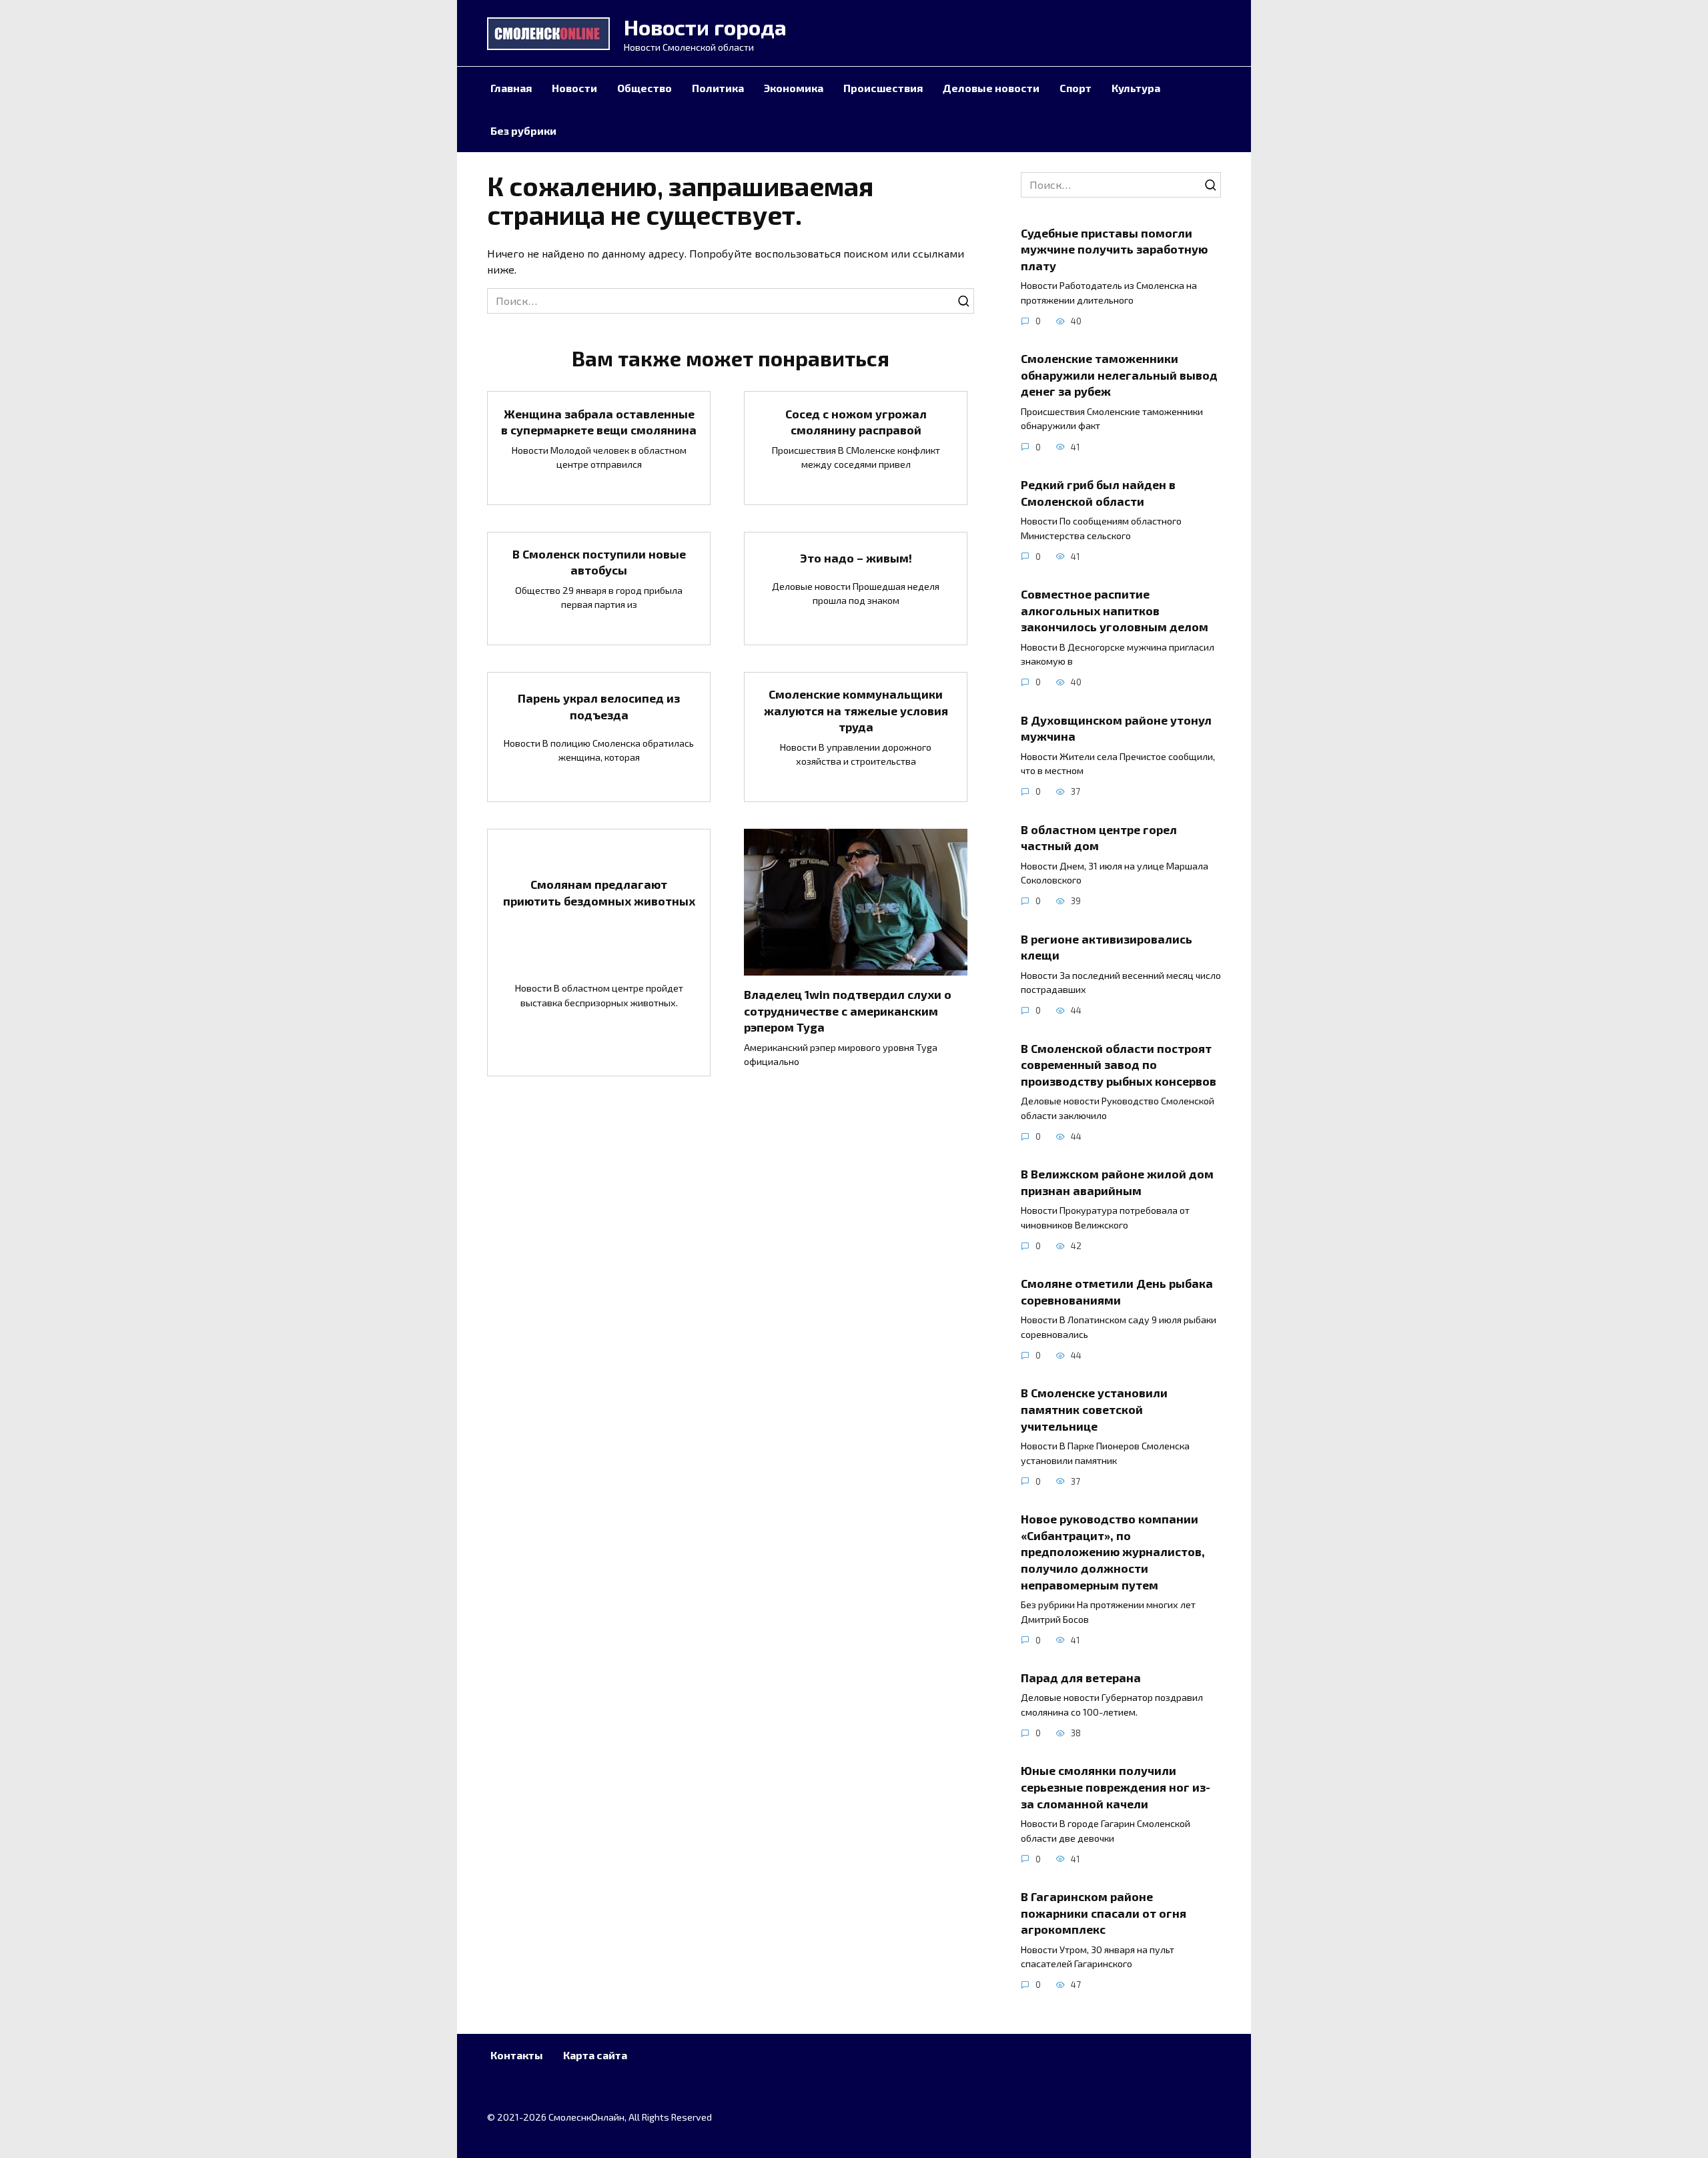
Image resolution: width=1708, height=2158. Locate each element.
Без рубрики (523, 130)
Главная (511, 88)
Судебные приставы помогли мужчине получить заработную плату (1114, 249)
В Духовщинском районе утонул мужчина (1116, 728)
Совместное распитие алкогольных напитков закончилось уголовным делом (1115, 610)
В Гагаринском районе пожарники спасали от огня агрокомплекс (1104, 1913)
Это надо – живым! (856, 558)
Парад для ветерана (1081, 1678)
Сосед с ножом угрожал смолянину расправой (856, 421)
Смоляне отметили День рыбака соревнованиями (1117, 1292)
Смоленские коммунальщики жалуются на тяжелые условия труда (856, 710)
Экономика (794, 88)
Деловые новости (991, 88)
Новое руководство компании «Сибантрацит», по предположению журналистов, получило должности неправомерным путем (1113, 1552)
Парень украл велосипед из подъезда (599, 706)
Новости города (705, 27)
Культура (1136, 88)
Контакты (517, 2055)
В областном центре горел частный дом (1099, 837)
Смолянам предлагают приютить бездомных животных (599, 892)
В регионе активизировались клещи (1107, 947)
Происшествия (883, 88)
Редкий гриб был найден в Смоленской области (1098, 493)
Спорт (1076, 88)
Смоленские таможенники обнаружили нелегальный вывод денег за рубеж (1119, 375)
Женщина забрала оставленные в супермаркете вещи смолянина (599, 421)
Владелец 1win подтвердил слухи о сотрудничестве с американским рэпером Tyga (848, 1011)
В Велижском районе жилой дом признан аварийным (1117, 1182)
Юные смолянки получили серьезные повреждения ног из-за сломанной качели (1116, 1787)
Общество (645, 88)
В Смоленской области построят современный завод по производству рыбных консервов (1119, 1064)
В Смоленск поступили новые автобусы (599, 562)
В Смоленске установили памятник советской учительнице (1094, 1409)
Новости (574, 88)
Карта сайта (595, 2055)
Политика (718, 88)
